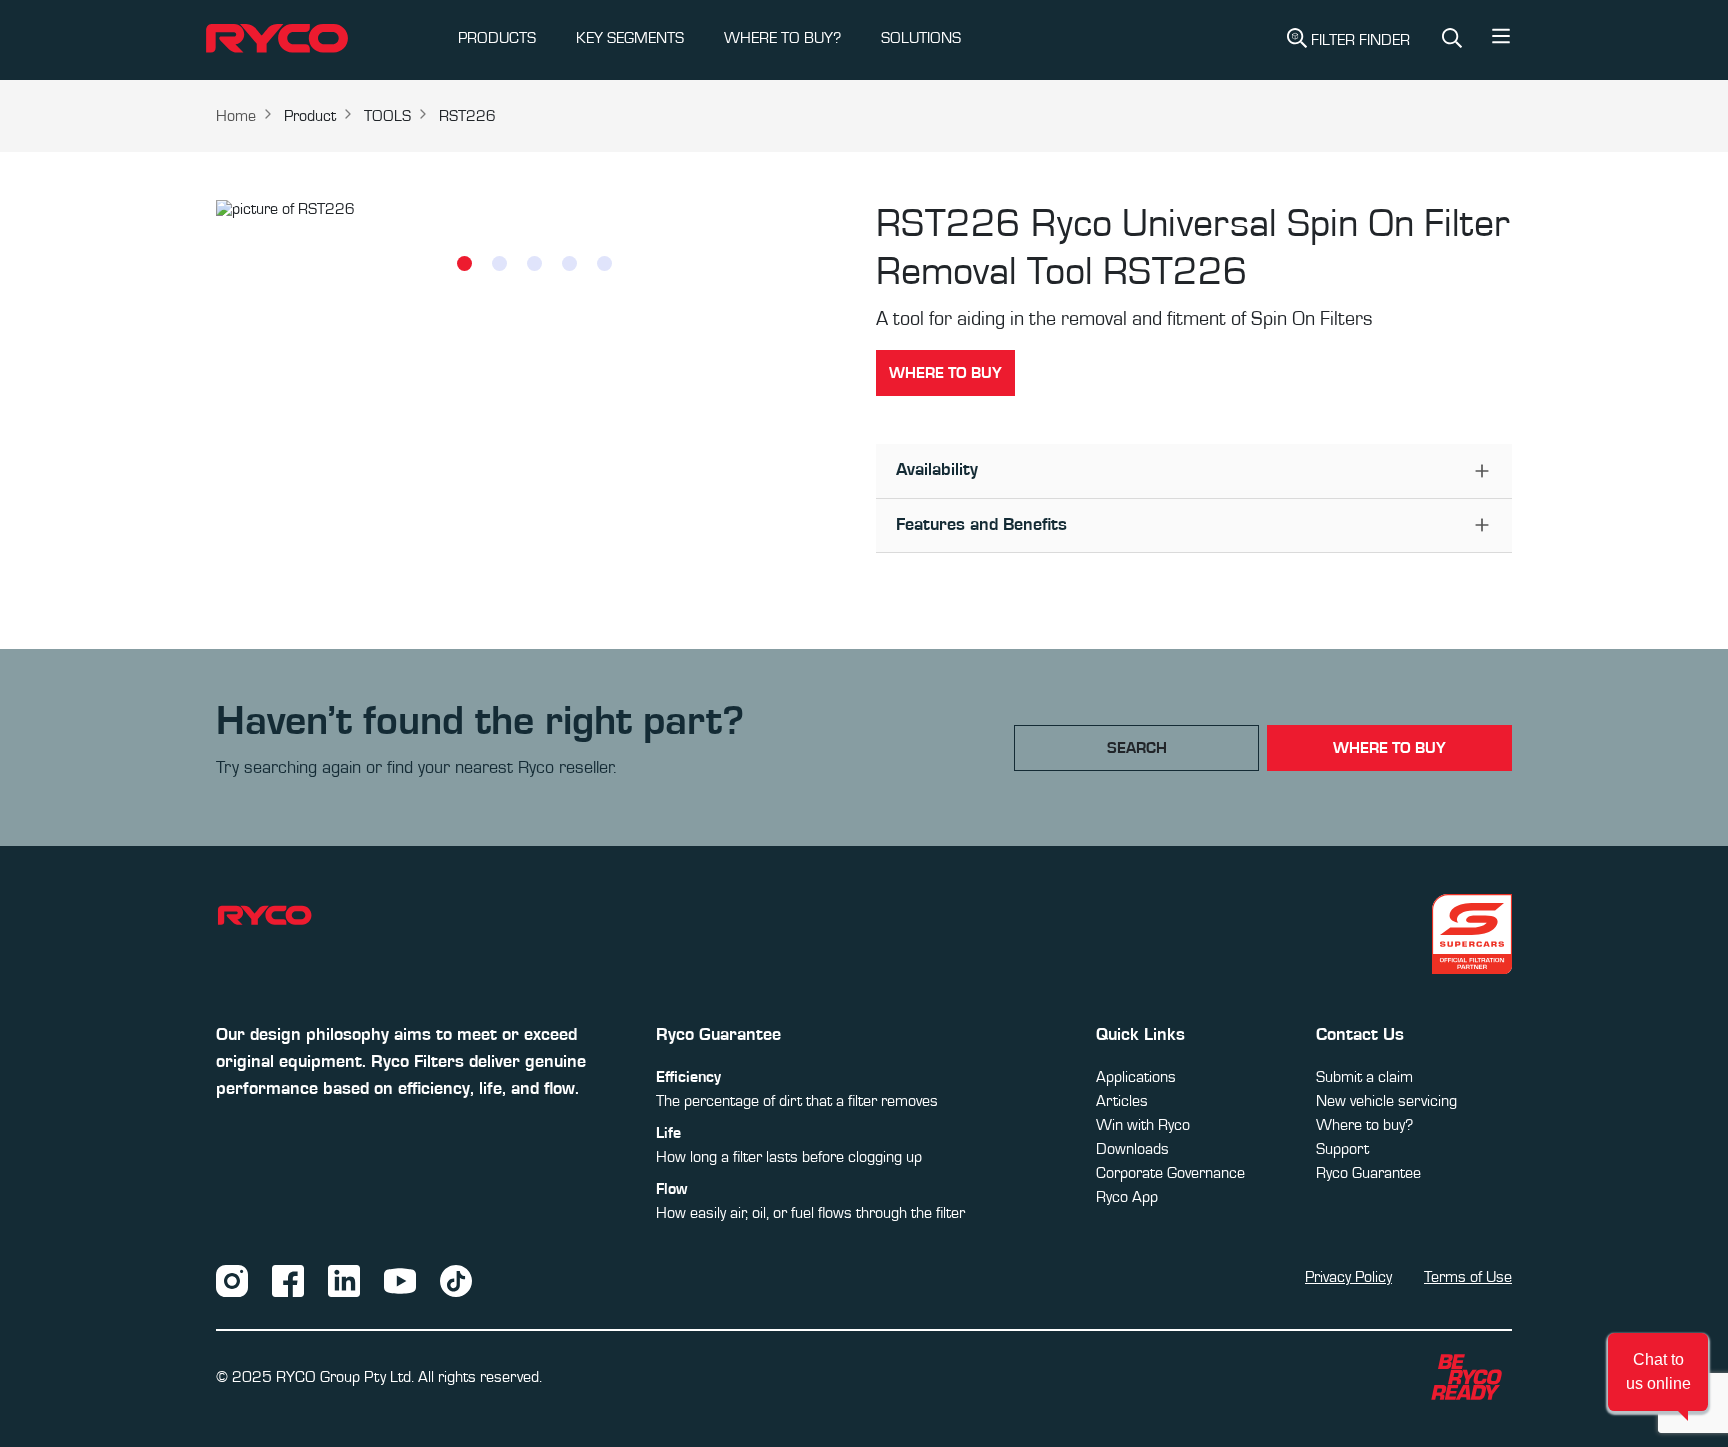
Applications (1136, 1077)
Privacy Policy (1348, 1277)
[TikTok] (456, 1280)
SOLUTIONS (921, 38)
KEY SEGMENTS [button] (630, 38)
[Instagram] (232, 1280)
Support (1342, 1149)
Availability (937, 470)
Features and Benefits (981, 525)
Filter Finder (1360, 40)
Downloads (1132, 1149)
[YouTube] (400, 1280)
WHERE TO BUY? (782, 38)
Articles (1122, 1101)
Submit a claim (1364, 1077)
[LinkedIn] (344, 1280)
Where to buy (945, 373)
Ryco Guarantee (1368, 1173)
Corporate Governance (1170, 1173)
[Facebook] (288, 1280)
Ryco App (1127, 1197)
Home (236, 116)
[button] (1501, 41)
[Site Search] (1452, 40)
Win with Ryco (1143, 1125)
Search (1137, 748)
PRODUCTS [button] (497, 38)
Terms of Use (1468, 1277)
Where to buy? (1364, 1125)
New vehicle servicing (1386, 1101)
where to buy (1389, 748)
